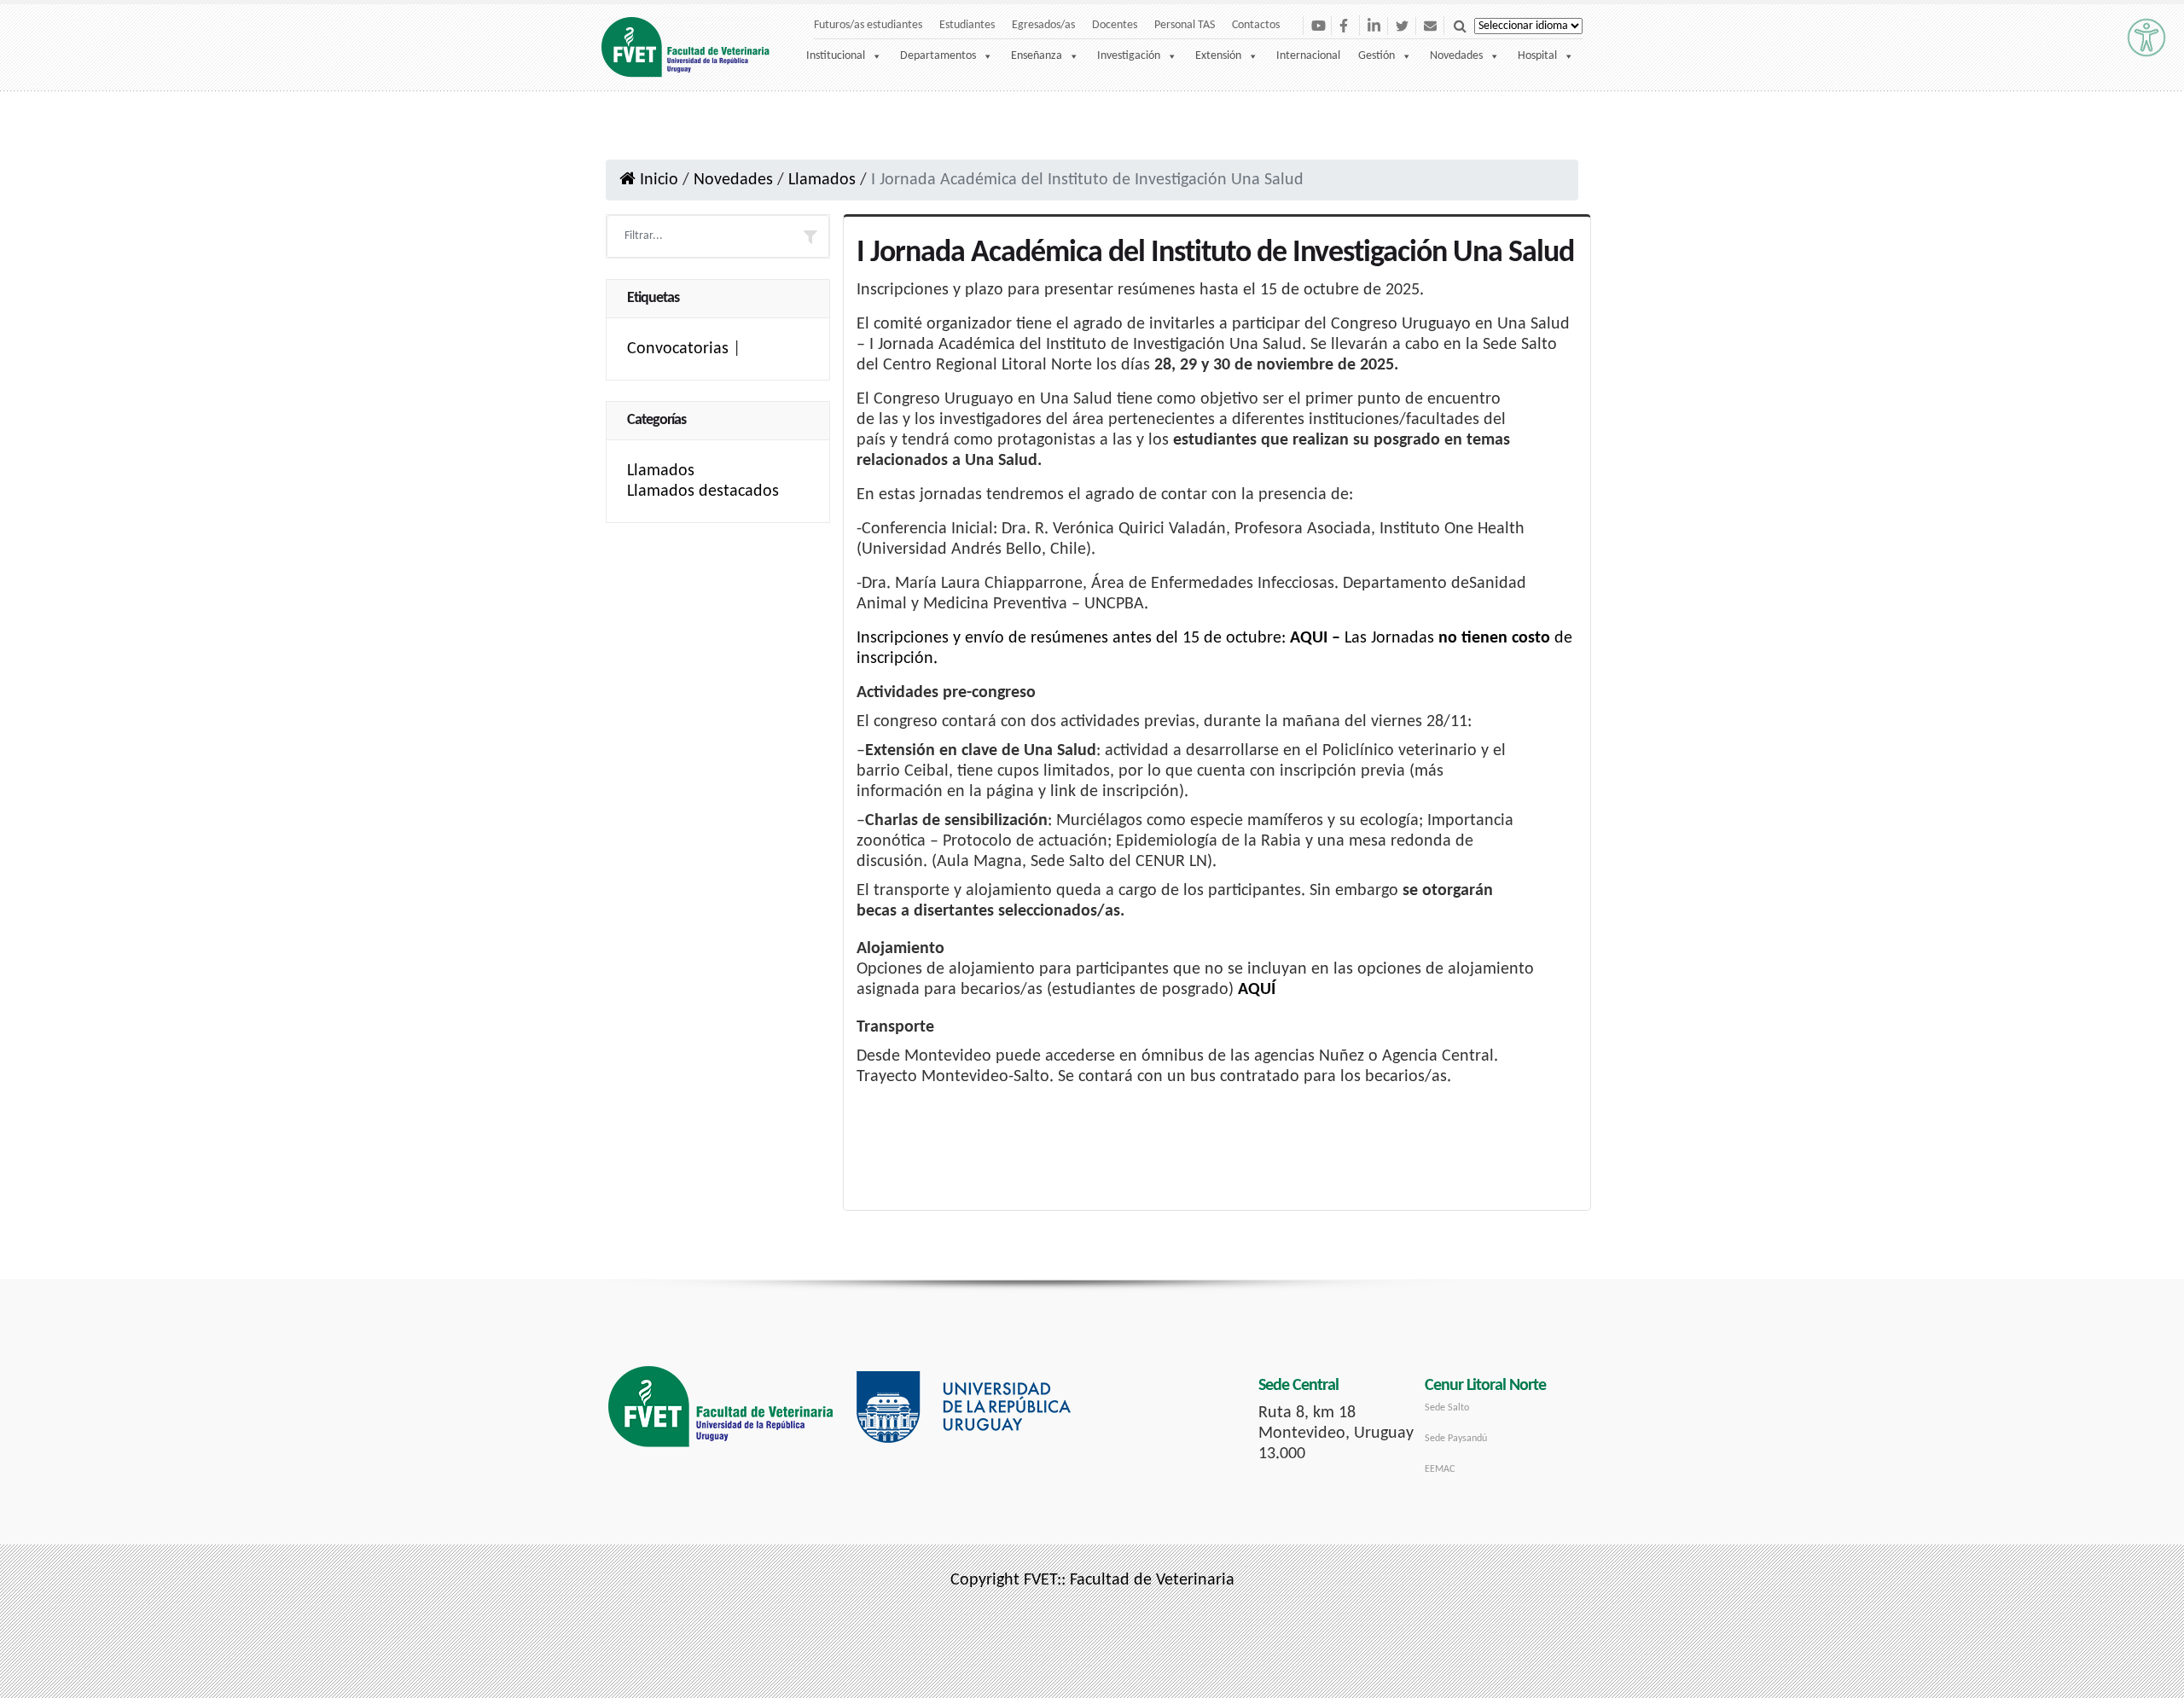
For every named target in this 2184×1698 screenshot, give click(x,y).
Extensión (1218, 56)
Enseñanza (1037, 56)
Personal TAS (1185, 25)
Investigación (1129, 56)
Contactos (1256, 25)
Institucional (836, 56)
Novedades (1456, 56)
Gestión (1377, 56)
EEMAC (1440, 1469)
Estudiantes (967, 25)
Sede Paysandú (1456, 1439)
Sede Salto (1447, 1408)
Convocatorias (678, 349)
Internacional (1308, 56)
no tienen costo (1494, 638)
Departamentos (938, 56)
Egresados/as (1043, 25)
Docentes (1115, 25)
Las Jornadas (1389, 638)
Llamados (822, 180)
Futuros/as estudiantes (868, 25)
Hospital (1537, 56)
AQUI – (1315, 638)
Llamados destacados (703, 491)
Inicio (657, 180)
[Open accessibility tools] (2146, 38)
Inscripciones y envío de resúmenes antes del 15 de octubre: (1071, 638)
